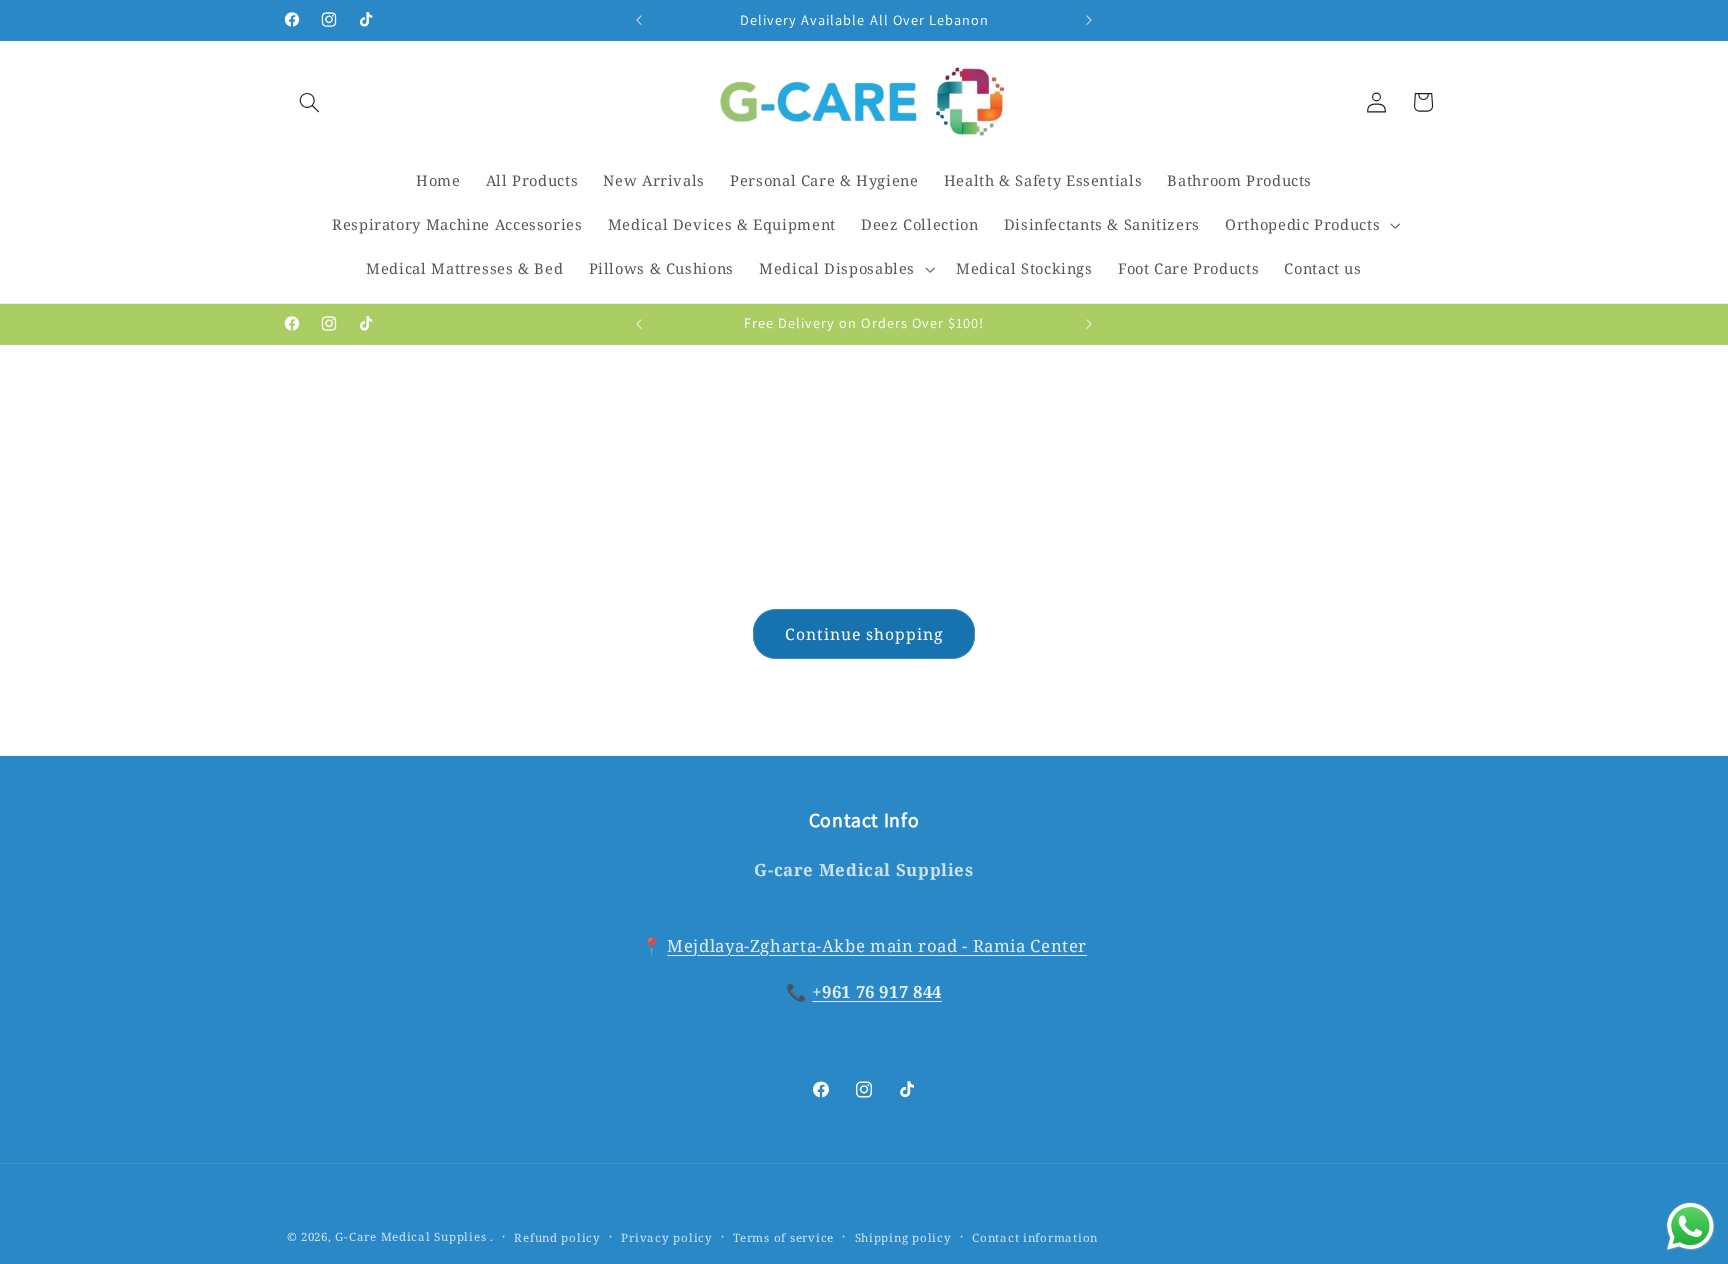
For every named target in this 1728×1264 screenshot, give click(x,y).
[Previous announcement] (639, 20)
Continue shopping (864, 634)
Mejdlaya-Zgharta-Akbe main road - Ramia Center (877, 945)
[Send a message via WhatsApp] (1690, 1226)
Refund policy (557, 1237)
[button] (310, 102)
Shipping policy (903, 1237)
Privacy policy (666, 1237)
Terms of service (783, 1237)
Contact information (1035, 1237)
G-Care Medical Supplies (410, 1236)
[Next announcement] (1089, 20)
